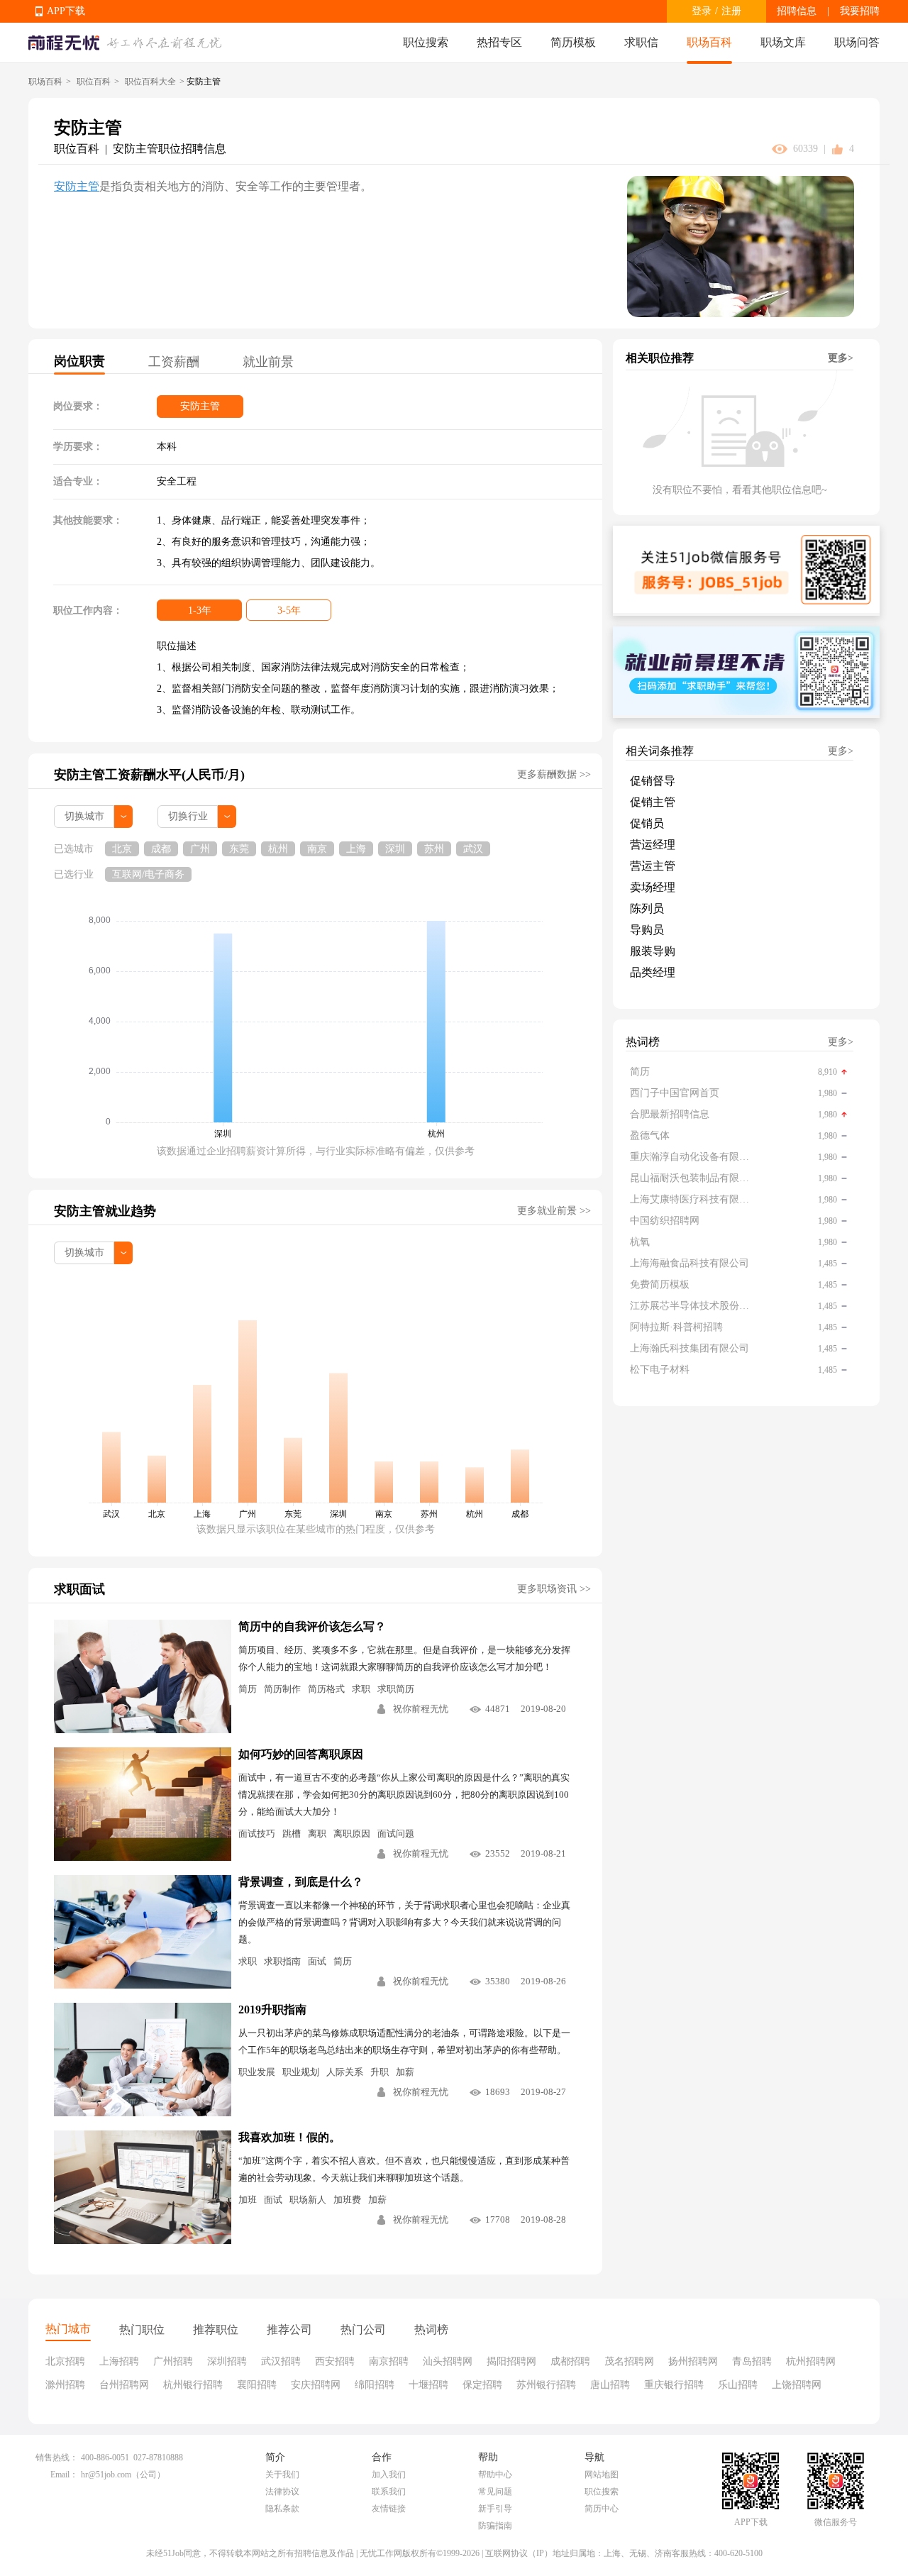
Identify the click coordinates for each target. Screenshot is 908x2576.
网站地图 (602, 2475)
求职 (361, 1689)
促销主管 (653, 802)
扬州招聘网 (693, 2361)
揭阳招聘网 (511, 2361)
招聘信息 (797, 11)
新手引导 (495, 2509)
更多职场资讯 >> (554, 1589)
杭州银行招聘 (193, 2385)
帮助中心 (495, 2475)
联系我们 (389, 2492)
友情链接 (389, 2509)
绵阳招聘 (375, 2385)
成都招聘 (570, 2361)
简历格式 (326, 1689)
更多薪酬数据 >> (554, 774)
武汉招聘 (281, 2361)
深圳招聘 (227, 2361)
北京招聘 (65, 2361)
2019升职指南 (272, 2010)
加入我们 (389, 2475)
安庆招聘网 (316, 2385)
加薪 (405, 2072)
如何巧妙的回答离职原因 (301, 1754)
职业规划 (301, 2072)
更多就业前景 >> (554, 1211)
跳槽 (292, 1834)
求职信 (641, 42)
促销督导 (653, 781)
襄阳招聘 (257, 2385)
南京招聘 (389, 2361)
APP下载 (66, 11)
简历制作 (282, 1689)
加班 (248, 2200)
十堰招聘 (428, 2385)
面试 (317, 1961)
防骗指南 (495, 2526)
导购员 (647, 930)
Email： (64, 2475)
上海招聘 (119, 2361)
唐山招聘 (610, 2385)
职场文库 (783, 42)
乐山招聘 (738, 2385)
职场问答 (857, 42)
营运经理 (653, 845)
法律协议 (282, 2492)
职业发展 (257, 2072)
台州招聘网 (124, 2385)
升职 (380, 2072)
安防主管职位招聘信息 (170, 149)
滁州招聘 (65, 2385)
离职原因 (352, 1834)
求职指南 (282, 1961)
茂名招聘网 (629, 2361)
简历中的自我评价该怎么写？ (312, 1626)
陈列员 (647, 908)
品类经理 (653, 972)
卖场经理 (653, 887)
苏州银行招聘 (546, 2385)
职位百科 (94, 82)
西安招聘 (335, 2361)
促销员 (647, 823)
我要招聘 (860, 11)
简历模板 (573, 42)
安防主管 (77, 186)
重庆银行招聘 (674, 2385)
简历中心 (602, 2509)
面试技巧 (257, 1834)
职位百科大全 (150, 82)
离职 (317, 1834)
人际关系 (345, 2072)
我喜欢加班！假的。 (289, 2137)
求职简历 (396, 1689)
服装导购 (653, 951)
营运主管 (653, 866)
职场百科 (709, 42)
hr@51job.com (106, 2475)
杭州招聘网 (811, 2361)
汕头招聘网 (448, 2361)
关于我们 (282, 2475)
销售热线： (57, 2458)
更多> (841, 358)
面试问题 (396, 1834)
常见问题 (495, 2492)
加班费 (347, 2200)
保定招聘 (482, 2385)
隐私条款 (282, 2509)
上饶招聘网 (797, 2385)
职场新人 (308, 2200)
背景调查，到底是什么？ (301, 1882)
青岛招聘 (752, 2361)
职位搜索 (426, 42)
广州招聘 (173, 2361)
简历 (248, 1689)
